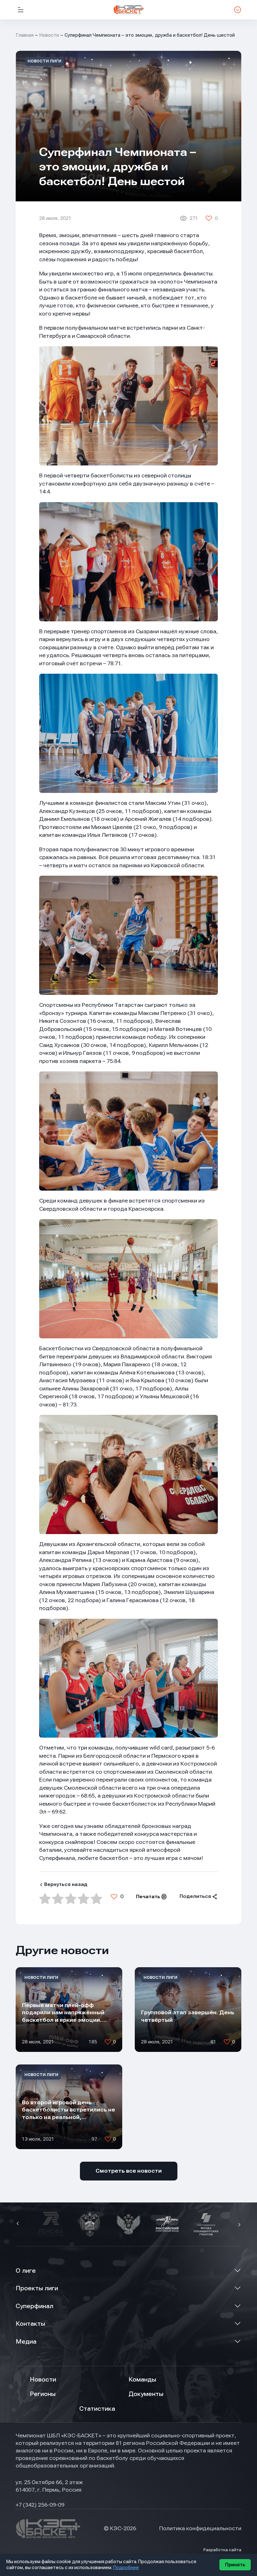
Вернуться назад (66, 1884)
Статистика (97, 2409)
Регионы (43, 2394)
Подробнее (126, 2568)
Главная (25, 35)
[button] (18, 2224)
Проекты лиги (37, 2288)
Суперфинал (34, 2306)
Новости (49, 35)
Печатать (148, 1897)
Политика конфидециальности (200, 2528)
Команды (142, 2379)
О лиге (26, 2271)
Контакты (30, 2324)
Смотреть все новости (129, 2171)
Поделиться (195, 1896)
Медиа (26, 2342)
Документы (146, 2394)
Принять (235, 2565)
